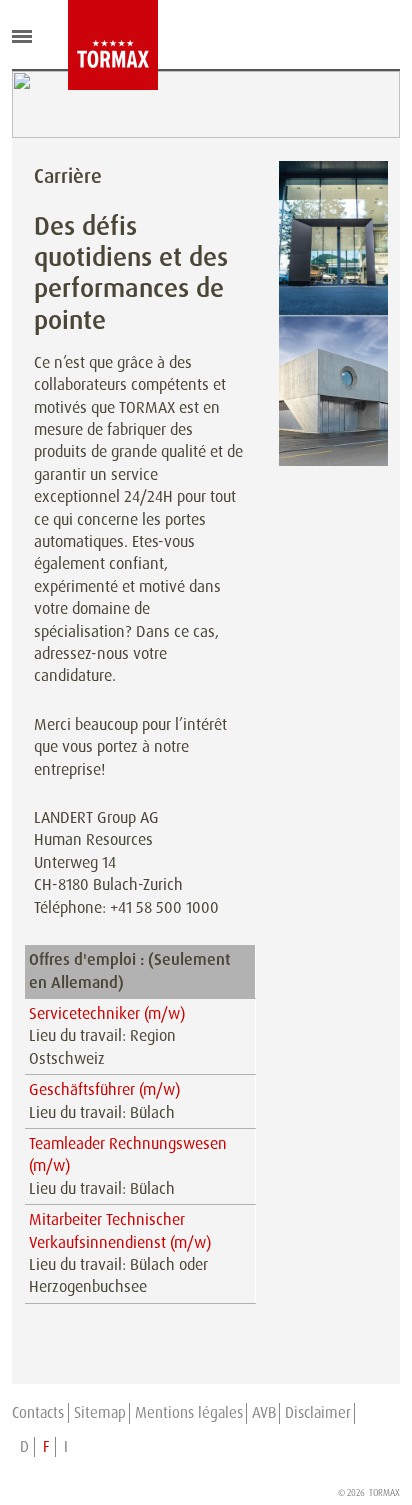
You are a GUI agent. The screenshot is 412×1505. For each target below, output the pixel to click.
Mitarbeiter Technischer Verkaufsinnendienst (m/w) (120, 1230)
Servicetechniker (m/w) (107, 1013)
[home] (83, 45)
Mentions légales (189, 1413)
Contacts (38, 1413)
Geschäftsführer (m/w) (104, 1089)
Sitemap (100, 1413)
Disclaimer (318, 1413)
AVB (264, 1413)
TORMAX (384, 1493)
